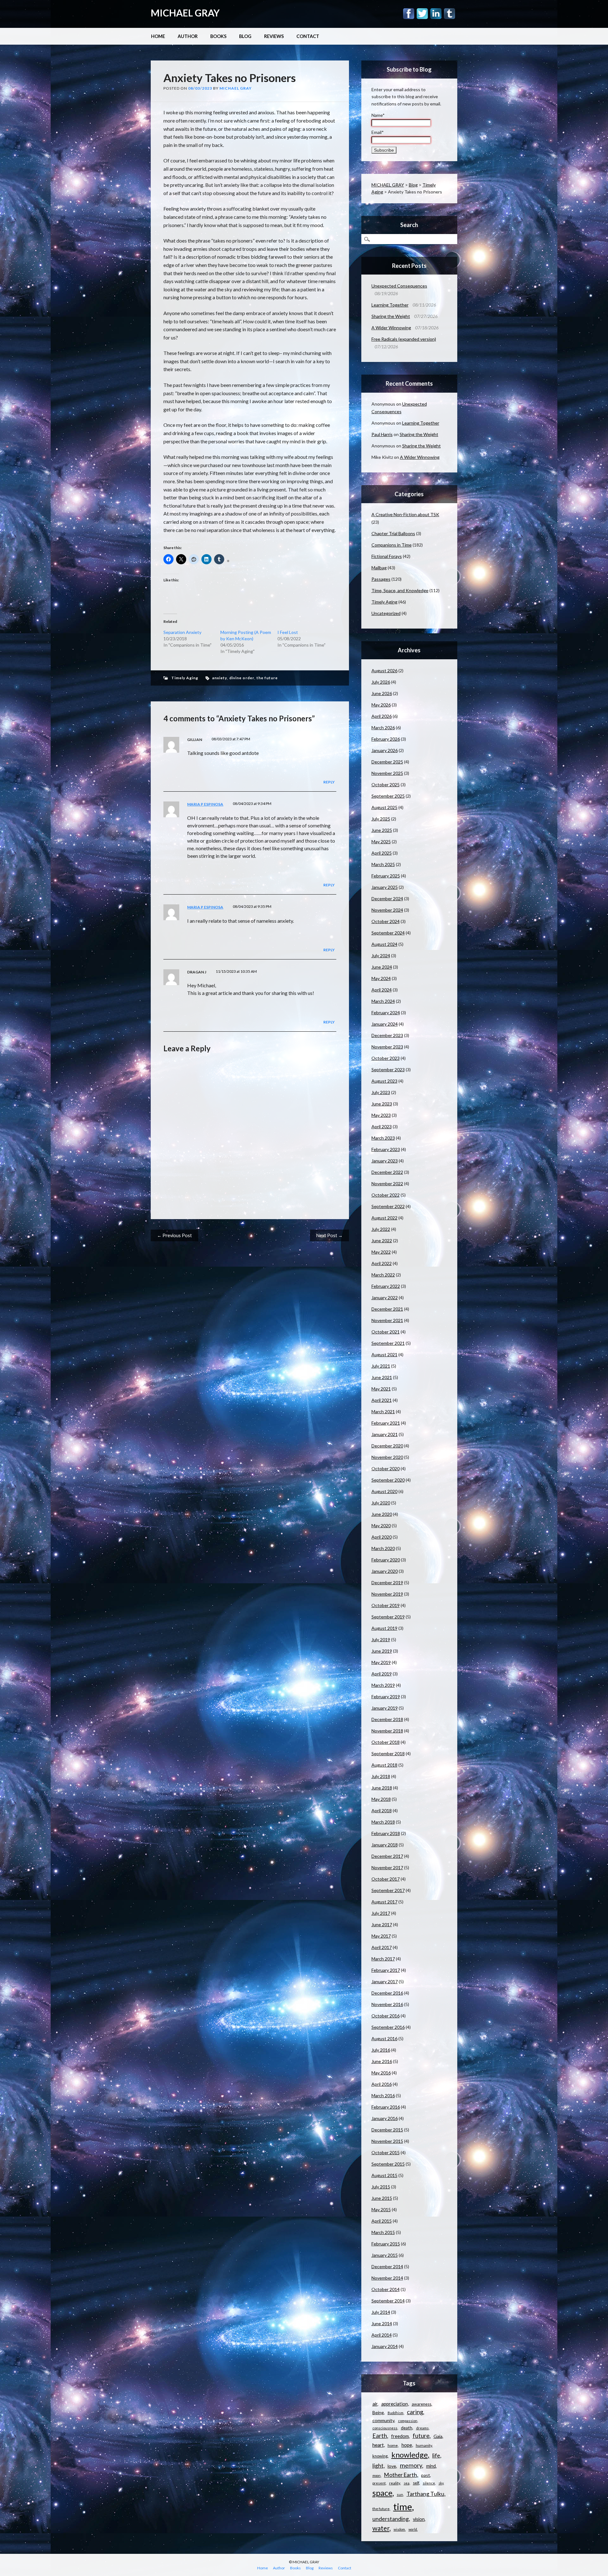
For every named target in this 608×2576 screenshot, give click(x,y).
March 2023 (383, 1138)
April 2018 (382, 1810)
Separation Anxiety (182, 632)
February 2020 (386, 1560)
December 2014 (387, 2266)
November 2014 (387, 2278)
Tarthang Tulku (425, 2494)
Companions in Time (392, 545)
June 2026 (382, 693)
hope (407, 2445)
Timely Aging (185, 678)
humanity (424, 2445)
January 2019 (385, 1708)
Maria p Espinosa (205, 804)
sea (407, 2483)
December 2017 (387, 1856)
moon (377, 2475)
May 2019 (381, 1662)
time (403, 2506)
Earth (380, 2436)
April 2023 (382, 1127)
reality (395, 2483)
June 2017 (382, 1924)
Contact (308, 36)
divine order (242, 678)
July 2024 (381, 956)
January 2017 (385, 1981)
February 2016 (386, 2107)
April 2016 (382, 2084)
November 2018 (387, 1731)
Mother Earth (401, 2475)
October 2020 (386, 1468)
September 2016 (388, 2027)
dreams (422, 2428)
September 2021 (388, 1343)
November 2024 (387, 910)
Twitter (422, 14)
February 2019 (386, 1696)
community (383, 2420)
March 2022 (383, 1275)
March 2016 (383, 2095)
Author (188, 36)
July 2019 (381, 1639)
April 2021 (382, 1400)
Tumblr (450, 14)
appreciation (395, 2404)
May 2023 (381, 1115)
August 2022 (384, 1218)
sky (441, 2483)
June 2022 (382, 1241)
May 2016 (381, 2073)
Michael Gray (236, 88)
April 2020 (382, 1537)
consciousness (385, 2428)
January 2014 (385, 2346)
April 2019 (382, 1674)
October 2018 (386, 1742)
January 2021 (385, 1434)
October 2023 (386, 1058)
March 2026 (383, 728)
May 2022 (381, 1252)
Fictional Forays (387, 556)
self (416, 2483)
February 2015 (386, 2244)
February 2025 (386, 876)
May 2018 (381, 1799)
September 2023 (388, 1070)
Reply (329, 782)
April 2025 (382, 853)
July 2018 (381, 1776)
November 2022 (387, 1184)
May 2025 (381, 842)
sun (400, 2494)
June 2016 (382, 2061)
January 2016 (385, 2118)
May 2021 (381, 1389)
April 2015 (382, 2221)
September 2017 (388, 1890)
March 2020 (383, 1548)
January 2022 (385, 1297)
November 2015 (387, 2141)
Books (218, 36)
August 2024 (384, 944)
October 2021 (386, 1332)
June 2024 (382, 967)
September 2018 (388, 1753)
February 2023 (386, 1149)
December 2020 (387, 1446)
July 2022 (381, 1229)
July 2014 (381, 2312)
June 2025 (382, 830)
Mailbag (379, 568)
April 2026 (382, 716)
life (436, 2455)
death (407, 2428)
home (393, 2445)
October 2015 (386, 2152)
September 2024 (388, 933)
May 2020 (381, 1525)
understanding (391, 2519)
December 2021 (387, 1309)
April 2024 (382, 990)
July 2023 (381, 1092)
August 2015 (384, 2175)
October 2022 (386, 1195)
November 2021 (387, 1320)
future (421, 2436)
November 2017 (387, 1867)
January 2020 (385, 1571)
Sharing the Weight (391, 316)
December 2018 (387, 1719)
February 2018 (386, 1833)
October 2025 (386, 785)
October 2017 (386, 1879)
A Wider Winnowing (391, 328)
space (382, 2493)
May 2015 (381, 2209)
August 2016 (384, 2038)
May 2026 (381, 705)
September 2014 (388, 2301)
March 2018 (383, 1822)
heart (378, 2445)
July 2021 (381, 1366)
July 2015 (381, 2187)
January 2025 (385, 887)
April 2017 (382, 1947)
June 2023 (382, 1104)
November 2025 (387, 773)
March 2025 (383, 864)
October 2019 (386, 1605)
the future (267, 678)
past (426, 2475)
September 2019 (388, 1617)
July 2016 (381, 2050)
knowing (380, 2456)
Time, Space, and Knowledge (400, 590)
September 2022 (388, 1206)
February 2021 (386, 1423)
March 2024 (383, 1001)
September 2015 (388, 2164)
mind (431, 2466)
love (392, 2466)
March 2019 (383, 1685)
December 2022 (387, 1172)
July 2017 (381, 1913)
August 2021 (384, 1354)
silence (429, 2483)
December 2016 (387, 1993)
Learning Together (390, 305)
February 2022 (386, 1286)
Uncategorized (386, 613)
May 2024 (381, 978)
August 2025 (384, 807)
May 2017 (381, 1936)
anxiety (220, 678)
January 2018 (385, 1845)
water (381, 2528)
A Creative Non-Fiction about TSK (405, 514)
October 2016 (386, 2016)
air (375, 2404)
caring (415, 2412)
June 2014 (382, 2323)
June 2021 (382, 1377)
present (379, 2483)
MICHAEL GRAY (185, 13)
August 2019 (384, 1628)
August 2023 (384, 1081)
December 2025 (387, 762)
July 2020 (381, 1503)
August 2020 (384, 1491)
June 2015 (382, 2198)
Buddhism (396, 2413)
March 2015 (383, 2232)
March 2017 (383, 1959)
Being (378, 2412)
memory (411, 2465)
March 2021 (383, 1411)
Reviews (274, 36)
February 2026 (386, 739)
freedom (400, 2436)
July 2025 (381, 819)
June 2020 (382, 1514)
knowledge (410, 2455)
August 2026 (384, 671)
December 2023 (387, 1035)
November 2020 (387, 1457)
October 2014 (386, 2289)
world (413, 2529)
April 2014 (382, 2335)
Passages (381, 579)
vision (419, 2519)
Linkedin (436, 14)
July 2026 (381, 682)
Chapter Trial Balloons (393, 533)
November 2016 (387, 2004)
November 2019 (387, 1594)
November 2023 (387, 1047)
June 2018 (382, 1788)
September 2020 (388, 1480)
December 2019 (387, 1582)
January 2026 (385, 750)
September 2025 (388, 796)
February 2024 (386, 1013)
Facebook (409, 14)
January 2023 (385, 1161)
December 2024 (387, 899)
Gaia (438, 2436)
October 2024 (386, 921)
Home (158, 36)
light (378, 2466)
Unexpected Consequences (399, 286)
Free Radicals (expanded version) (404, 339)
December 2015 (387, 2130)
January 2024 (385, 1024)
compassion (408, 2421)
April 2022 (382, 1263)
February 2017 (386, 1970)
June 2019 (382, 1651)
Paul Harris (382, 434)
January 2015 (385, 2255)
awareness (421, 2404)
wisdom (399, 2529)
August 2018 (384, 1765)
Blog (245, 36)
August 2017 (384, 1902)
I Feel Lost (288, 632)
